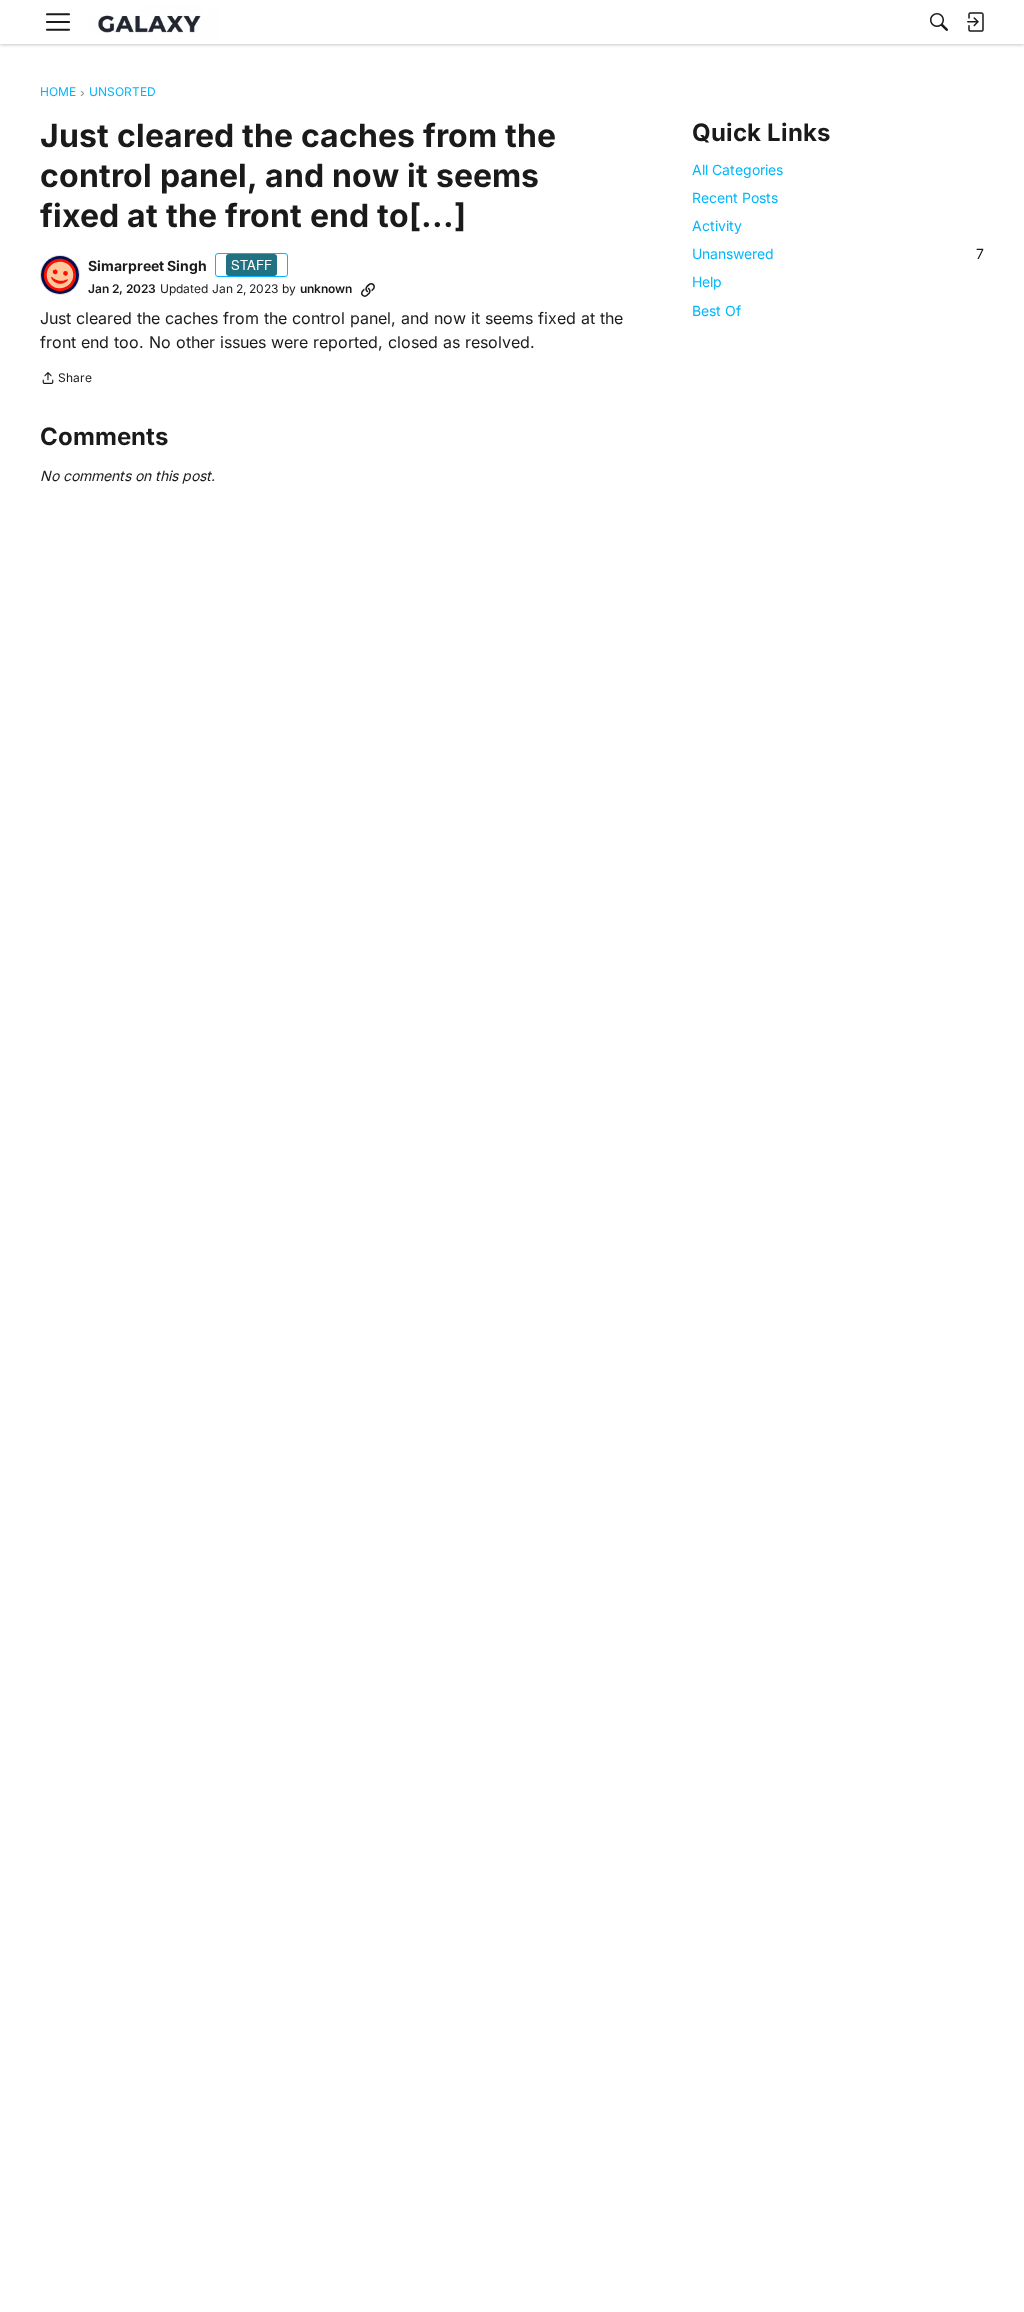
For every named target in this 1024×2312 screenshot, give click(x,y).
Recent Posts (735, 197)
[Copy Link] (368, 289)
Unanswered (838, 253)
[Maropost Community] (154, 22)
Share (66, 380)
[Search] (939, 22)
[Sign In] (975, 22)
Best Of (716, 310)
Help (707, 281)
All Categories (737, 169)
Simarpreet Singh (147, 265)
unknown (326, 288)
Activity (717, 225)
